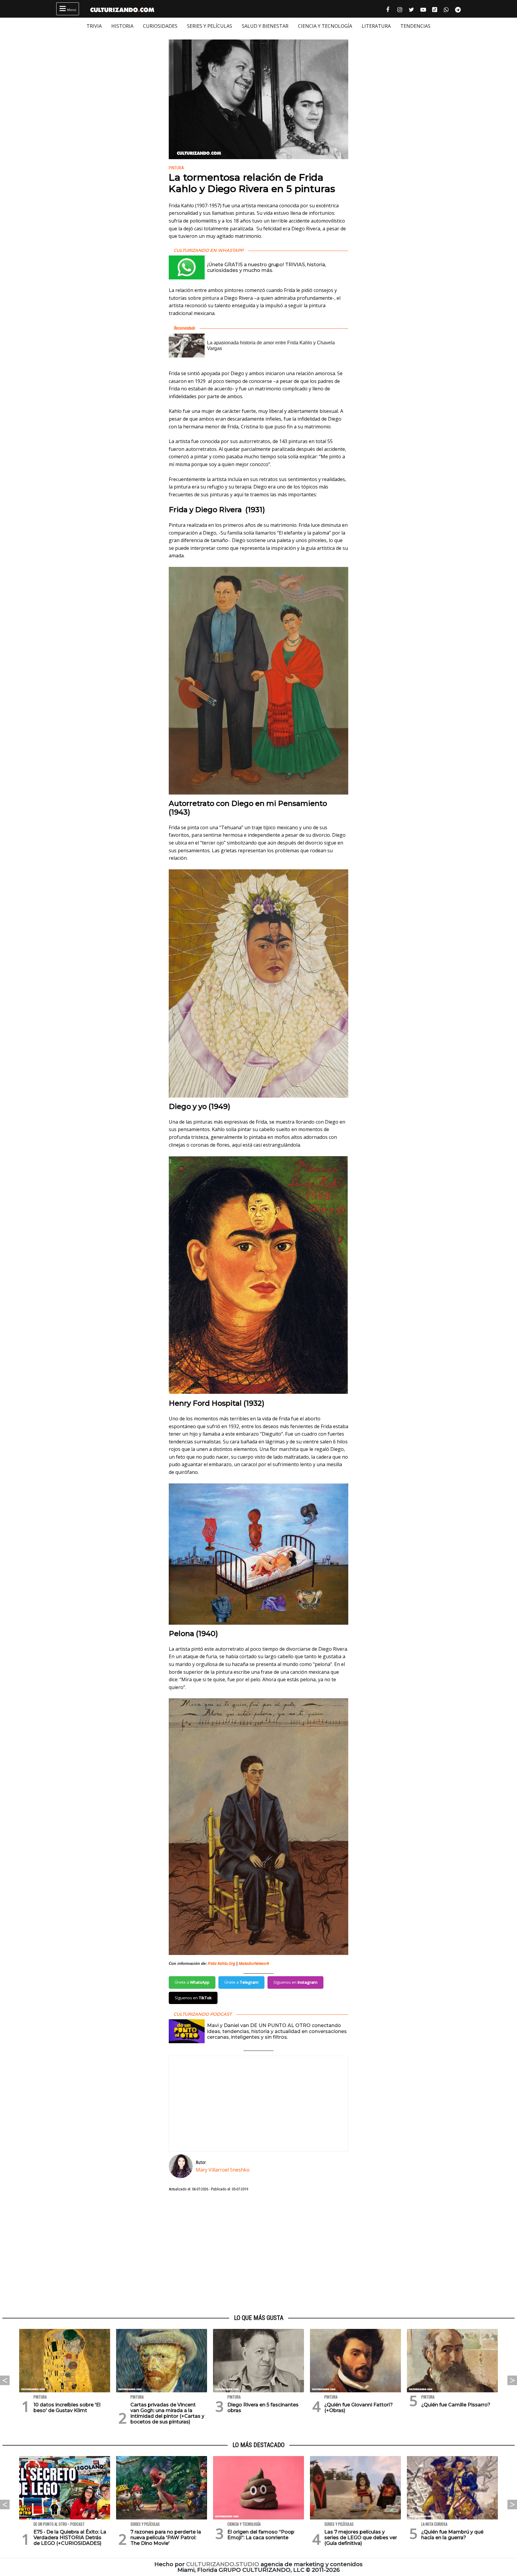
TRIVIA (94, 26)
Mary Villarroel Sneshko (223, 2170)
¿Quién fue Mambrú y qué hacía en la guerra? (452, 2535)
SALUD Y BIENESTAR (265, 26)
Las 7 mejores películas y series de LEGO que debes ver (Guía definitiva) (361, 2538)
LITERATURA (376, 26)
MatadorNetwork (254, 1963)
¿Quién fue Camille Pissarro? (456, 2405)
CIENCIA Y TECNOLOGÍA (325, 26)
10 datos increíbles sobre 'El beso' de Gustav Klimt (67, 2408)
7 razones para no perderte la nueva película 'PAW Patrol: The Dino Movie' (166, 2538)
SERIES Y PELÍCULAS (210, 26)
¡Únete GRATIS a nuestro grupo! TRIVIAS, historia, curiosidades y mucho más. (267, 267)
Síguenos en (295, 1982)
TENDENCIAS (415, 26)
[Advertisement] (258, 2253)
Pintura (176, 168)
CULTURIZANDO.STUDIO (223, 2564)
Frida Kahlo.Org (221, 1963)
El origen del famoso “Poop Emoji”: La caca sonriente (261, 2535)
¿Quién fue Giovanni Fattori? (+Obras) (359, 2408)
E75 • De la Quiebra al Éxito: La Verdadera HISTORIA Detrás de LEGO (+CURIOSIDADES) (70, 2538)
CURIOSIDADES (160, 26)
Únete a (192, 1982)
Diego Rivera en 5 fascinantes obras (263, 2408)
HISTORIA (122, 26)
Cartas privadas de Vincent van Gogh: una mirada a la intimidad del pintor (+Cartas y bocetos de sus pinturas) (167, 2413)
